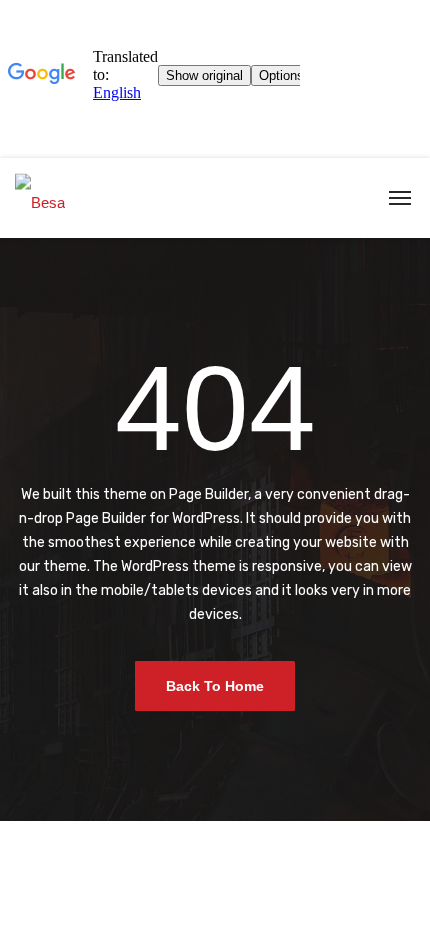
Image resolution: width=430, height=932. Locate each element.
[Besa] (40, 197)
